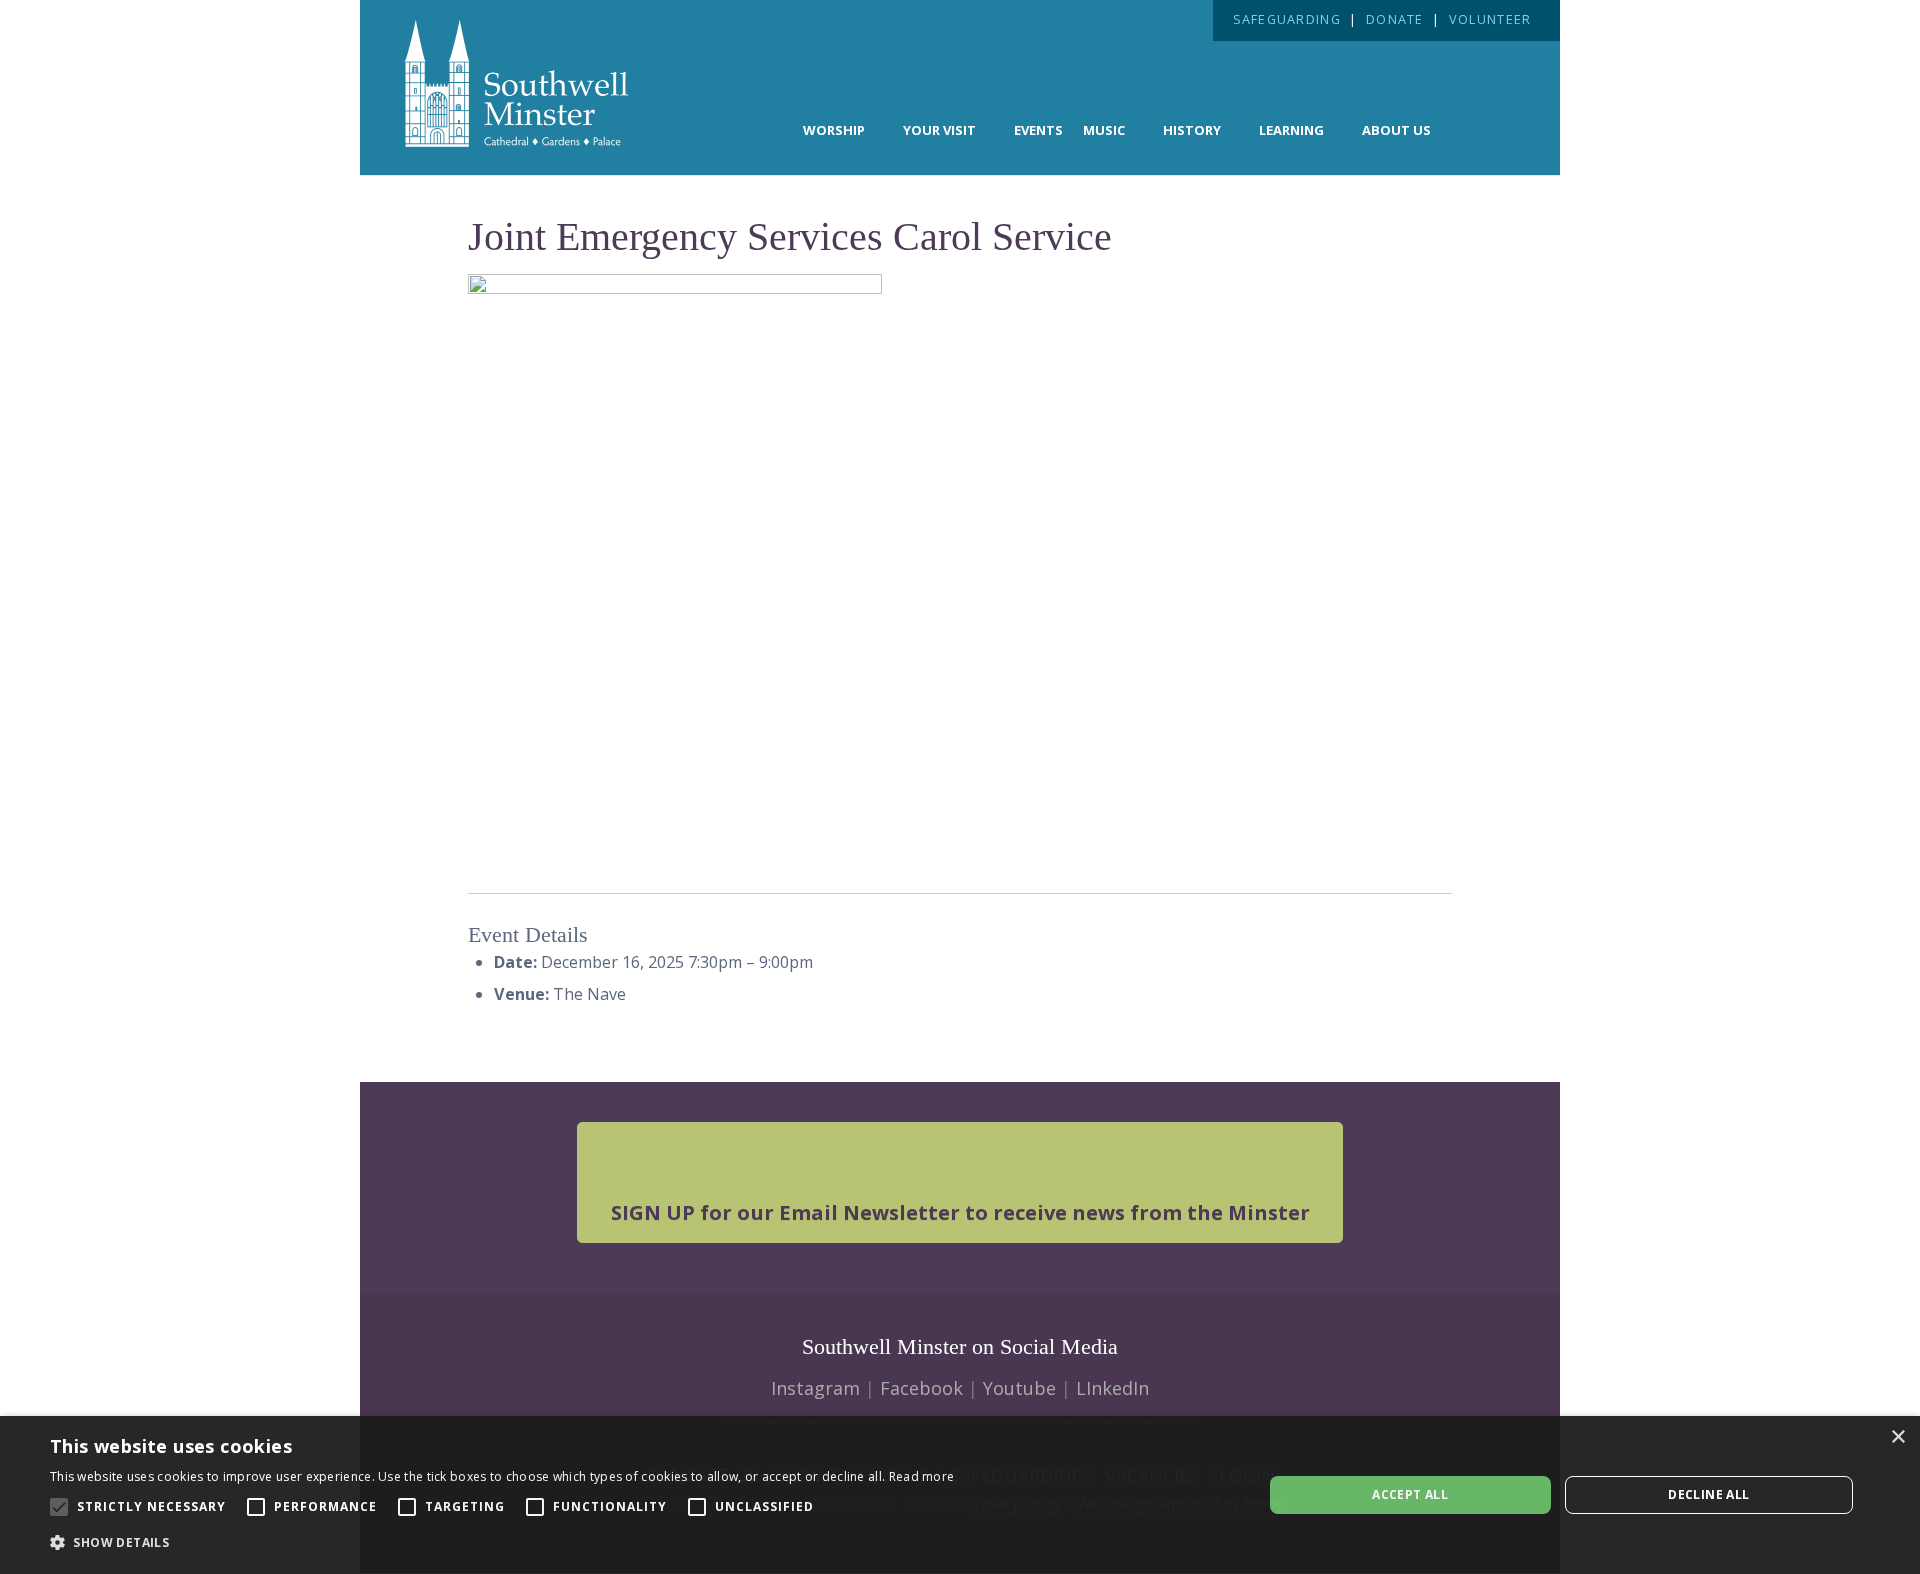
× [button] (1897, 1437)
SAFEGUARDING (1287, 19)
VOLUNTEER (1490, 19)
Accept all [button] (1410, 1494)
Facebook (921, 1388)
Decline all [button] (1708, 1494)
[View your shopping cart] (1486, 128)
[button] (502, 1543)
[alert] (960, 1495)
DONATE (1395, 19)
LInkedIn (1112, 1388)
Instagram (815, 1388)
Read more (922, 1476)
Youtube (1019, 1388)
